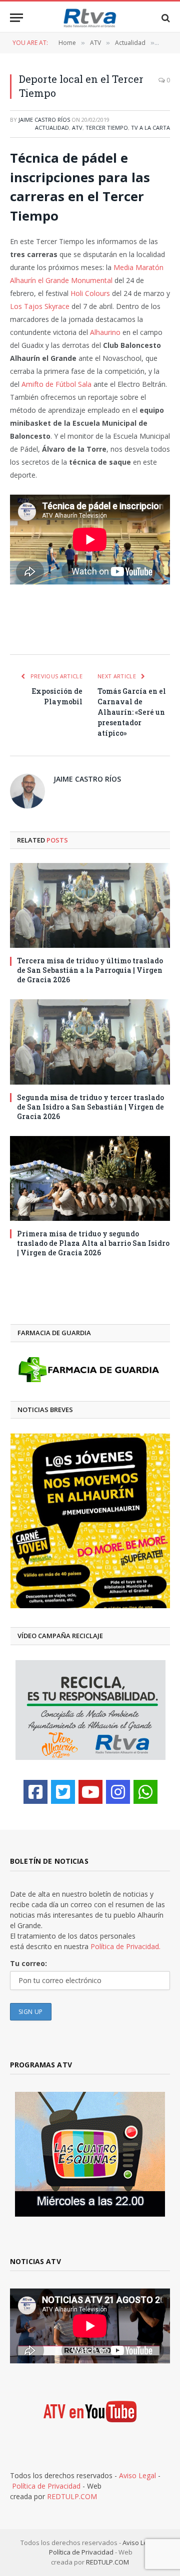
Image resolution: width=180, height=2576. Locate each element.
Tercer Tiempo (107, 128)
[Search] (165, 18)
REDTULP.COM (72, 2496)
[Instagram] (118, 1792)
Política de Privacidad (46, 2486)
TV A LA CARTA (150, 128)
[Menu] (16, 18)
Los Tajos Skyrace (40, 306)
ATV (77, 128)
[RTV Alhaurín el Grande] (90, 18)
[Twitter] (63, 1792)
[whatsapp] (145, 1792)
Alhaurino (105, 332)
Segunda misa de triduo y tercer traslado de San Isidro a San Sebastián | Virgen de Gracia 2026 (90, 1107)
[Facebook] (35, 1792)
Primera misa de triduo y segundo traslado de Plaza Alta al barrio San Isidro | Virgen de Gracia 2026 (93, 1243)
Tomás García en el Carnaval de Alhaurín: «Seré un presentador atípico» (132, 712)
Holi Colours (90, 293)
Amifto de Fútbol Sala (56, 384)
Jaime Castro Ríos (44, 120)
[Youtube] (90, 1792)
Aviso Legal (137, 2475)
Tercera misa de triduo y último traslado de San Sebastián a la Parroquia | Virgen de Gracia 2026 (90, 970)
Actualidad (52, 128)
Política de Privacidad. (125, 1946)
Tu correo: (28, 1963)
